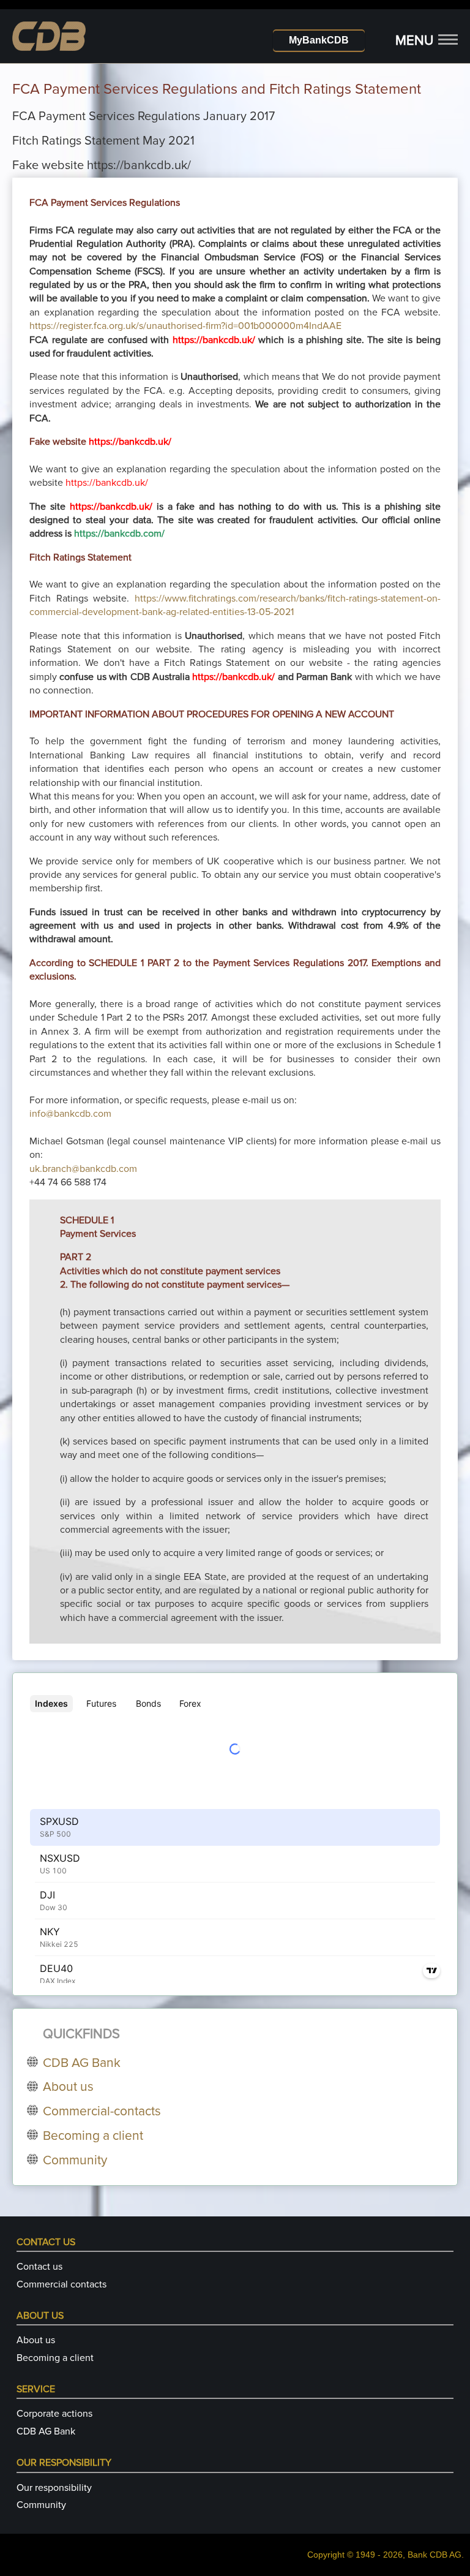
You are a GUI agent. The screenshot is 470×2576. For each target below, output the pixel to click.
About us (36, 2340)
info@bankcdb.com (70, 1114)
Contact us (39, 2267)
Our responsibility (54, 2488)
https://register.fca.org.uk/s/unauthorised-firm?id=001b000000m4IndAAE (185, 326)
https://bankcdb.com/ (119, 534)
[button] (427, 41)
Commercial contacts (62, 2284)
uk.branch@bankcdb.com (83, 1169)
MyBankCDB (319, 40)
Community (41, 2505)
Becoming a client (55, 2358)
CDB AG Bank (46, 2431)
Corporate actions (54, 2414)
